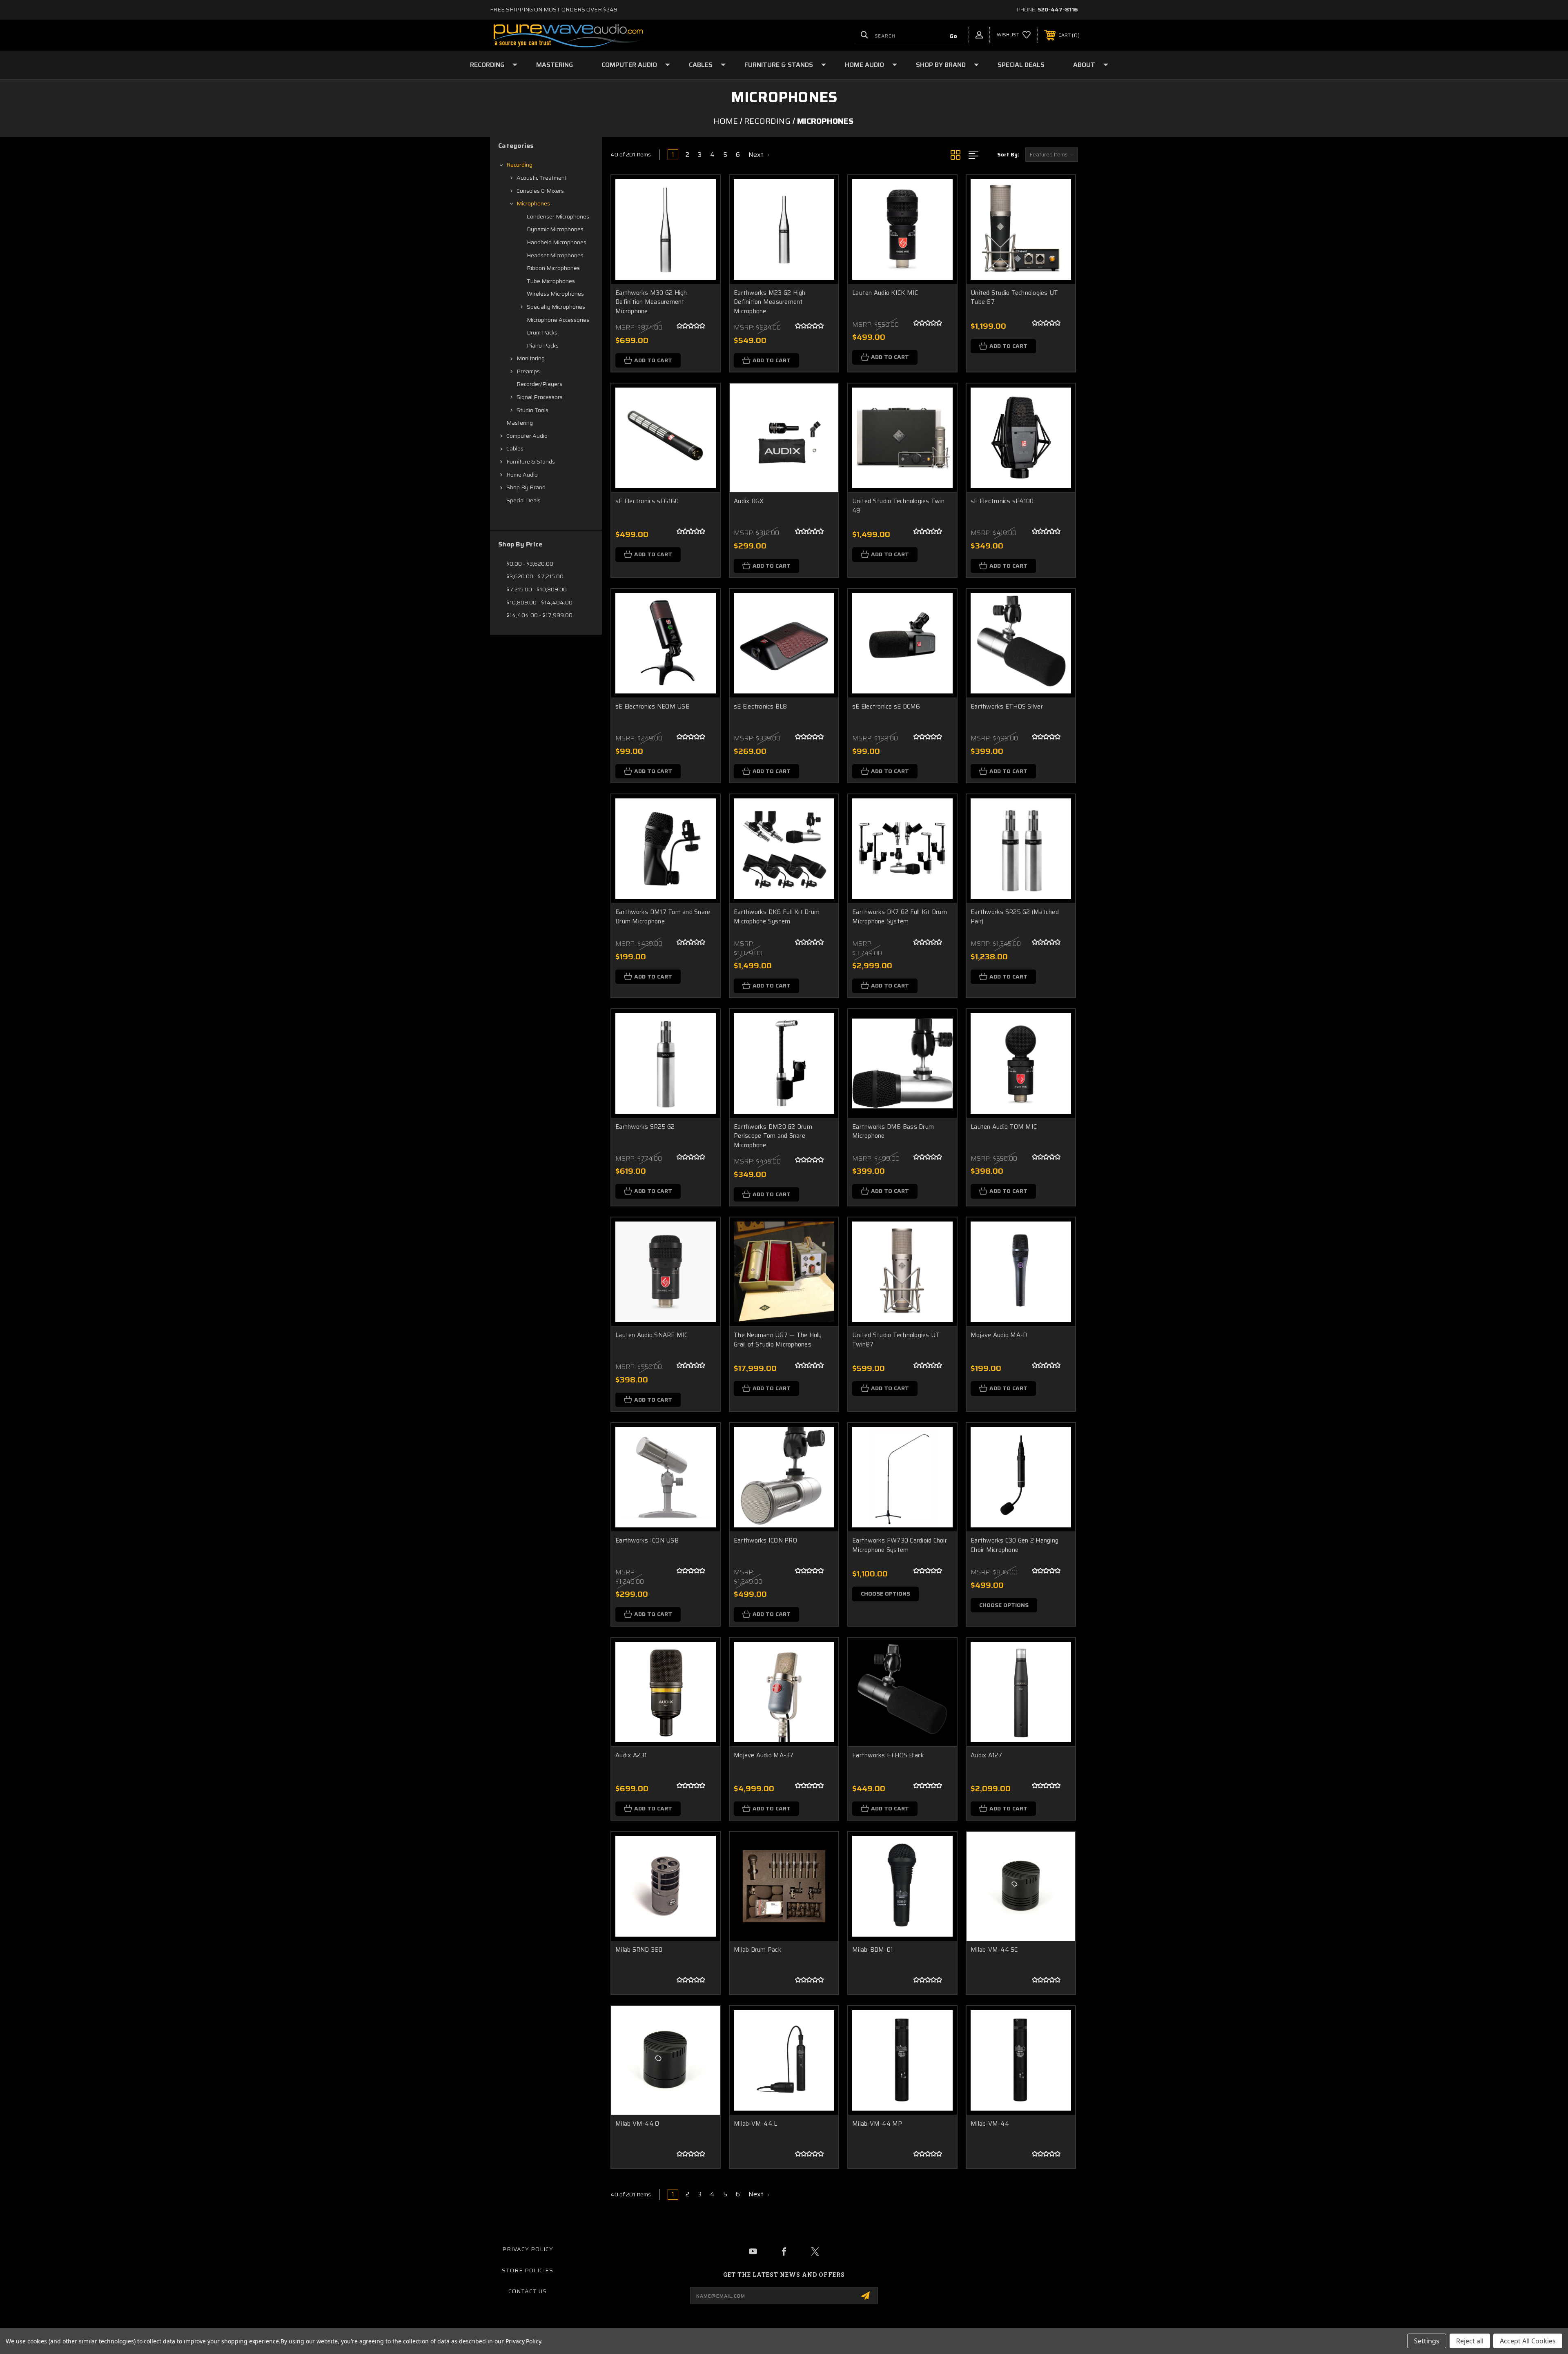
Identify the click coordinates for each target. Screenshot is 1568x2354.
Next (757, 155)
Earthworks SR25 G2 (645, 1127)
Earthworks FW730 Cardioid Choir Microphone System (900, 1545)
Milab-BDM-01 (873, 1950)
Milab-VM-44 (990, 2124)
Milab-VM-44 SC (994, 1950)
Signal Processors (540, 397)
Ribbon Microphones (553, 268)
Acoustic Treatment (542, 178)
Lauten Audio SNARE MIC (652, 1335)
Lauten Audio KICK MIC (885, 293)
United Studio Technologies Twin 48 (898, 506)
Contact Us (528, 2291)
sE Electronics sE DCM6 (886, 707)
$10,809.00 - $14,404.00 (539, 602)
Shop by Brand (941, 65)
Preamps (528, 371)
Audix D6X (749, 501)
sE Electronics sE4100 (1002, 501)
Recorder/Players (539, 384)
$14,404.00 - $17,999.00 (539, 615)
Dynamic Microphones (555, 229)
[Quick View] (704, 192)
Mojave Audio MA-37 (764, 1755)
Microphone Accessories (558, 320)
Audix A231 (631, 1755)
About (1084, 65)
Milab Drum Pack (758, 1950)
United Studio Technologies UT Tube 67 (1014, 298)
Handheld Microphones (557, 242)
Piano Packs (543, 346)
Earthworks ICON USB (647, 1541)
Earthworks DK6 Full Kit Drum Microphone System (777, 917)
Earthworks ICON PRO (765, 1541)
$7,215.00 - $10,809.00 (537, 589)
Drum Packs (542, 332)
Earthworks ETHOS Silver (1007, 707)
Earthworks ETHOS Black (888, 1755)
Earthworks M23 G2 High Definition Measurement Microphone (770, 302)
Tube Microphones (551, 281)
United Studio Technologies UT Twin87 (896, 1340)
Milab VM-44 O (637, 2124)
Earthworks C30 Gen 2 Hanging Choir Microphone (1015, 1545)
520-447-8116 (1058, 9)
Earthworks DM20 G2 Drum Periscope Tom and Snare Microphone (773, 1136)
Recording (487, 65)
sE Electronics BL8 (761, 707)
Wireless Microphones (555, 294)
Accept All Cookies (1528, 2341)
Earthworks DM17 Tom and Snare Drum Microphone (663, 917)
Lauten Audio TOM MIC (1004, 1127)
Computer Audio (629, 65)
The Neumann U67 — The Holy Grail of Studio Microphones (778, 1340)
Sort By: (1008, 155)
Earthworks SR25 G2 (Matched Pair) (1015, 917)
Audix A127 (987, 1755)
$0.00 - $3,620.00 (530, 564)
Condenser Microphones (558, 216)
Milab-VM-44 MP (877, 2124)
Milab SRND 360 (639, 1950)
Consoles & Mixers (540, 191)
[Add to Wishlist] (704, 213)
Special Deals (1021, 65)
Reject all (1470, 2341)
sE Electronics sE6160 (647, 501)
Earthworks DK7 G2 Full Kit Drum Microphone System (900, 917)
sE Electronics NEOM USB (653, 707)
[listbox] (1052, 155)
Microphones (533, 203)
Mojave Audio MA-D (999, 1335)
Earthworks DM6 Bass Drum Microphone (893, 1131)
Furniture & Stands (779, 65)
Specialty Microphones (556, 307)
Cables (701, 65)
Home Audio (864, 65)
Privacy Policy (528, 2249)
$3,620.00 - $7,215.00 (535, 576)
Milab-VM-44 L (755, 2124)
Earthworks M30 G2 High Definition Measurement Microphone (651, 302)
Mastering (555, 65)
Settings (1427, 2341)
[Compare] (704, 233)
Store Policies (528, 2270)
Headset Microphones (555, 255)
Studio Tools (532, 410)
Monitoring (531, 358)
